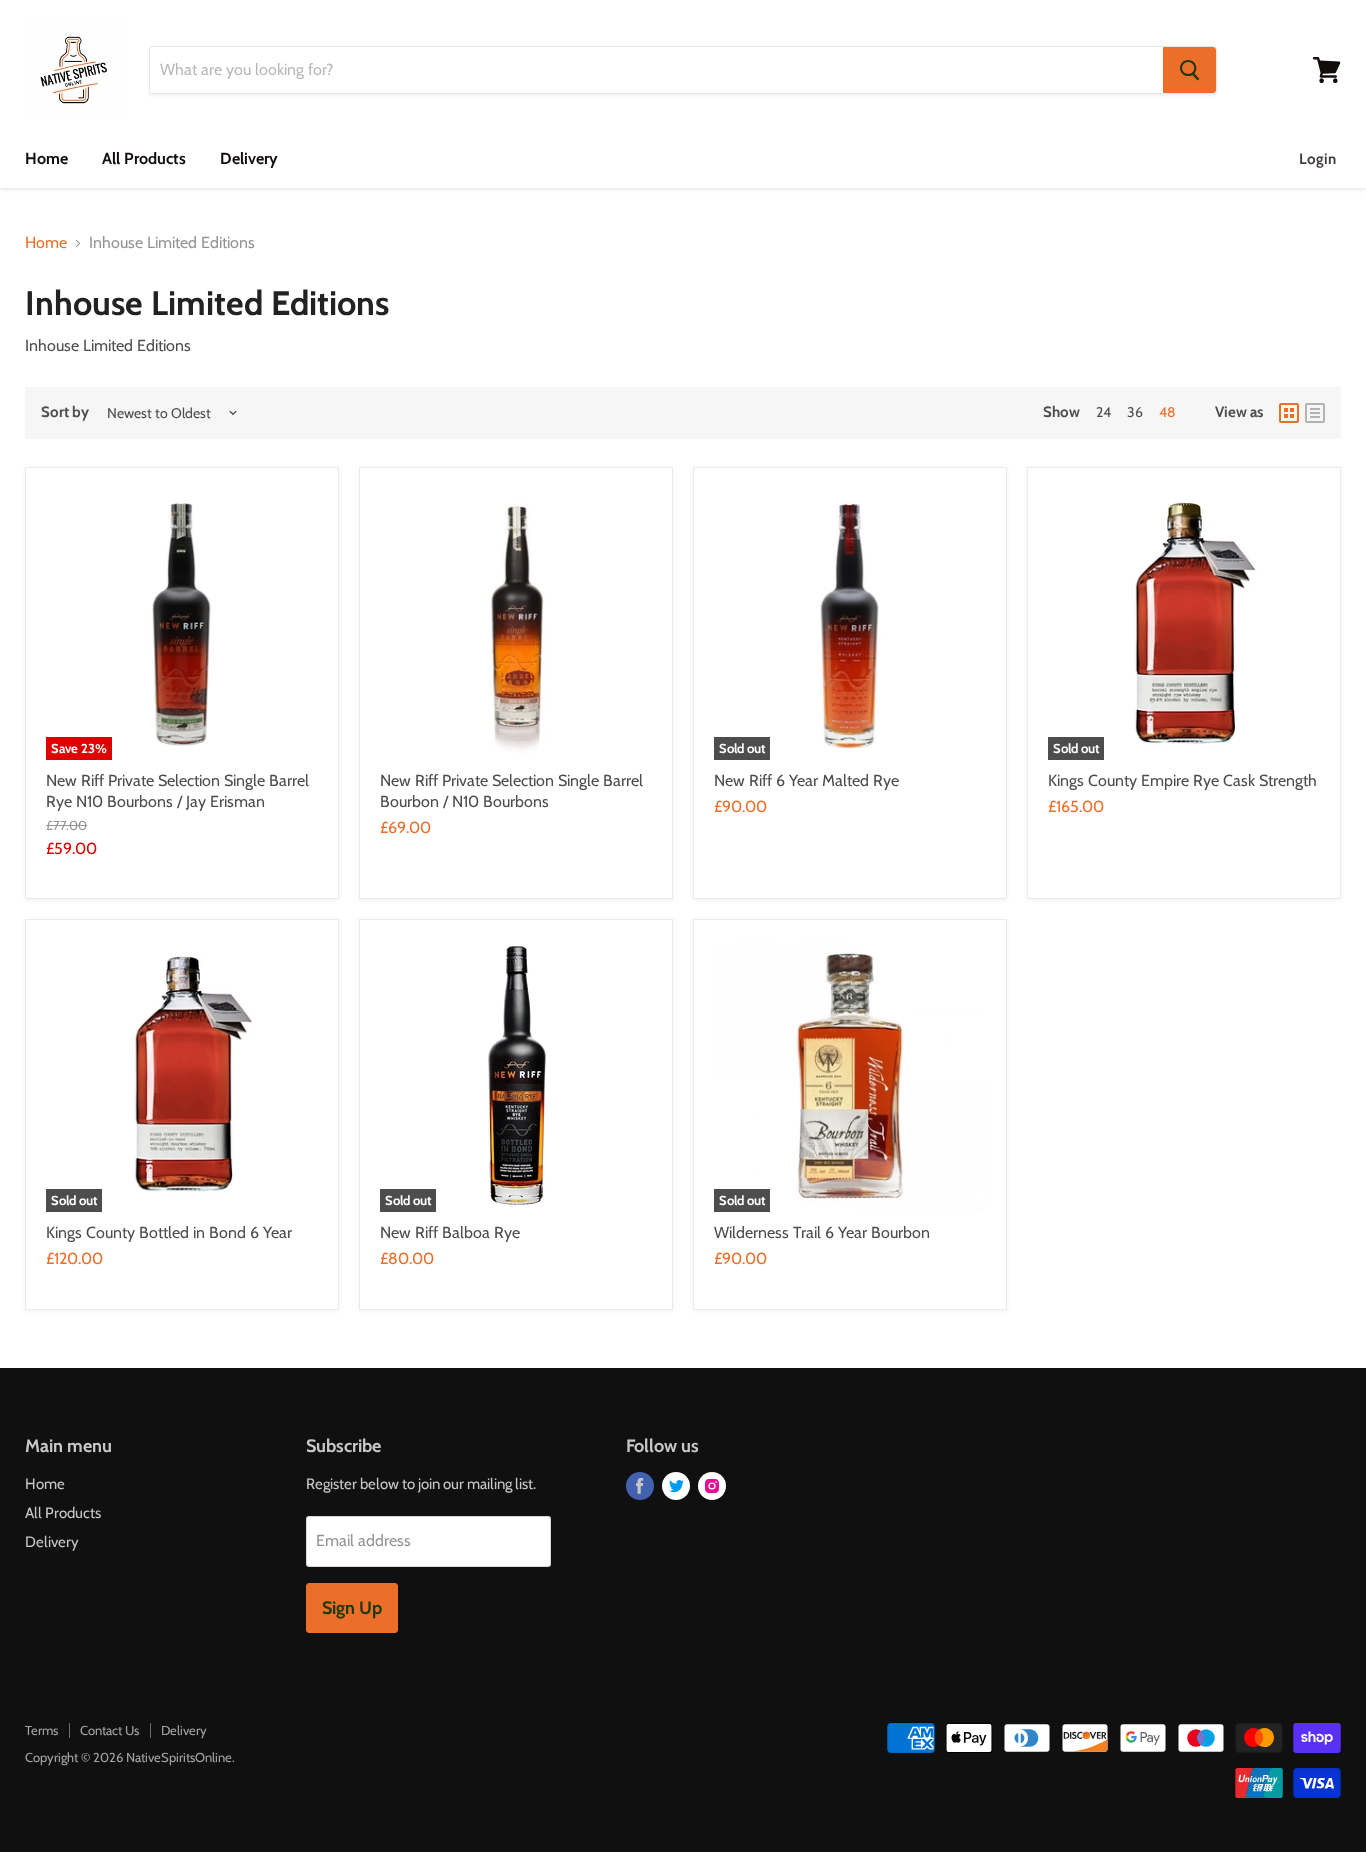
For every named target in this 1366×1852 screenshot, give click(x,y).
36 (1135, 412)
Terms (41, 1730)
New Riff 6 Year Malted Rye (806, 780)
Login (1317, 159)
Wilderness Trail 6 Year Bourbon (822, 1232)
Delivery (249, 158)
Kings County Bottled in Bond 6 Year (169, 1232)
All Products (144, 158)
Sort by (65, 412)
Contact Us (109, 1730)
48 (1167, 412)
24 (1103, 412)
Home (46, 158)
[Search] (1189, 70)
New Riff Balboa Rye (450, 1232)
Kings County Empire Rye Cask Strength (1182, 780)
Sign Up (352, 1608)
